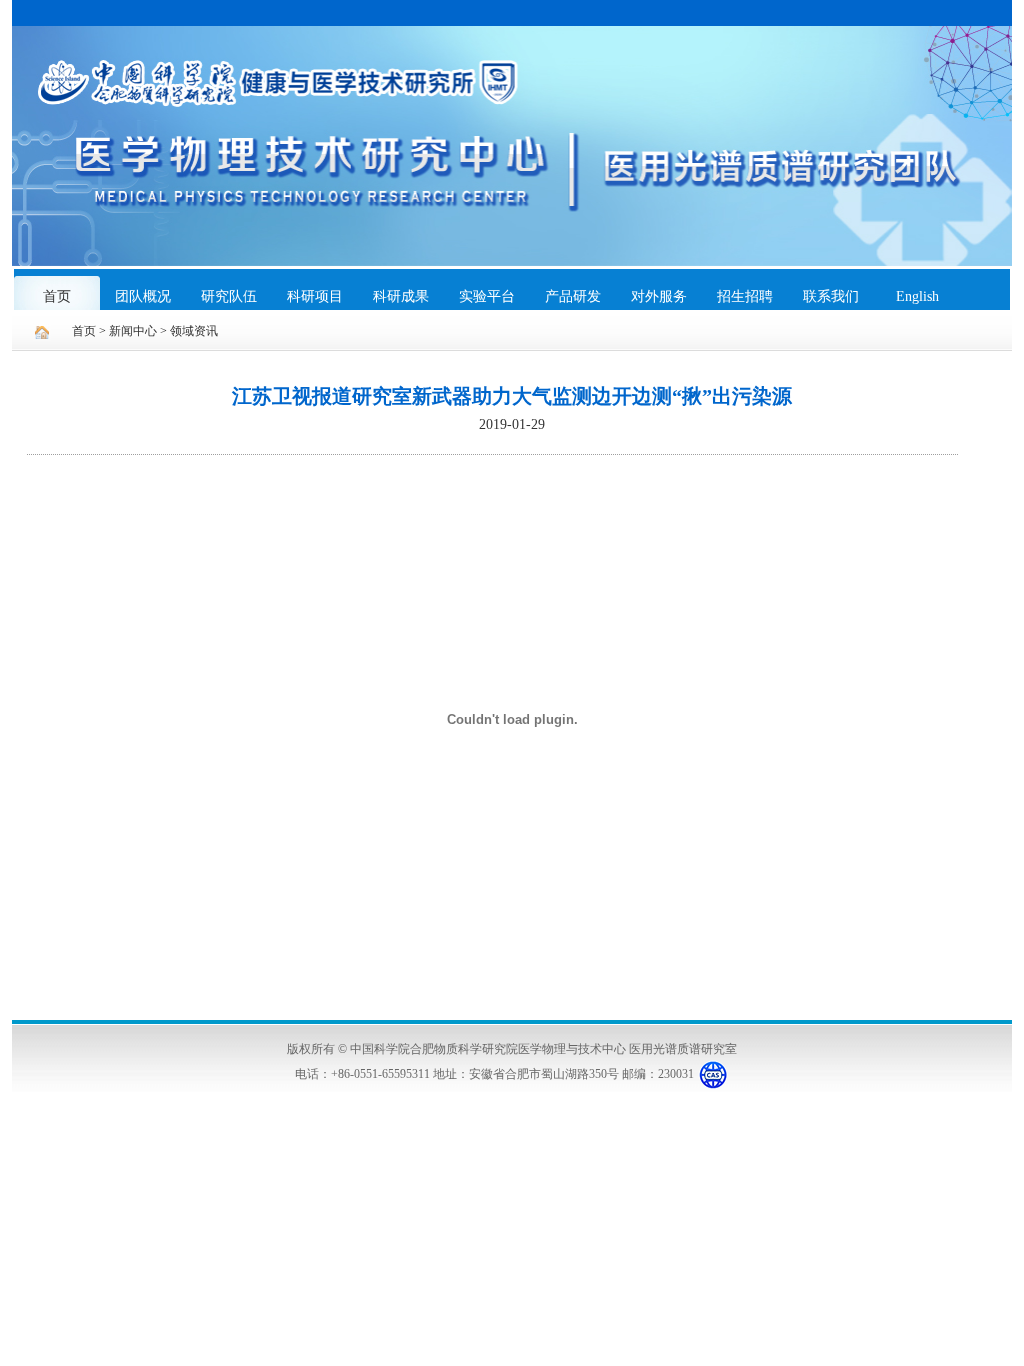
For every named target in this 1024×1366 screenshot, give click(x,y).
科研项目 (315, 296)
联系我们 (831, 296)
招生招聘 (745, 296)
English (917, 296)
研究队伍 (229, 296)
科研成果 (401, 296)
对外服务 (659, 296)
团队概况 (143, 296)
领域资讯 (194, 331)
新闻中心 (133, 331)
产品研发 (573, 296)
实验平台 (487, 296)
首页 (57, 296)
